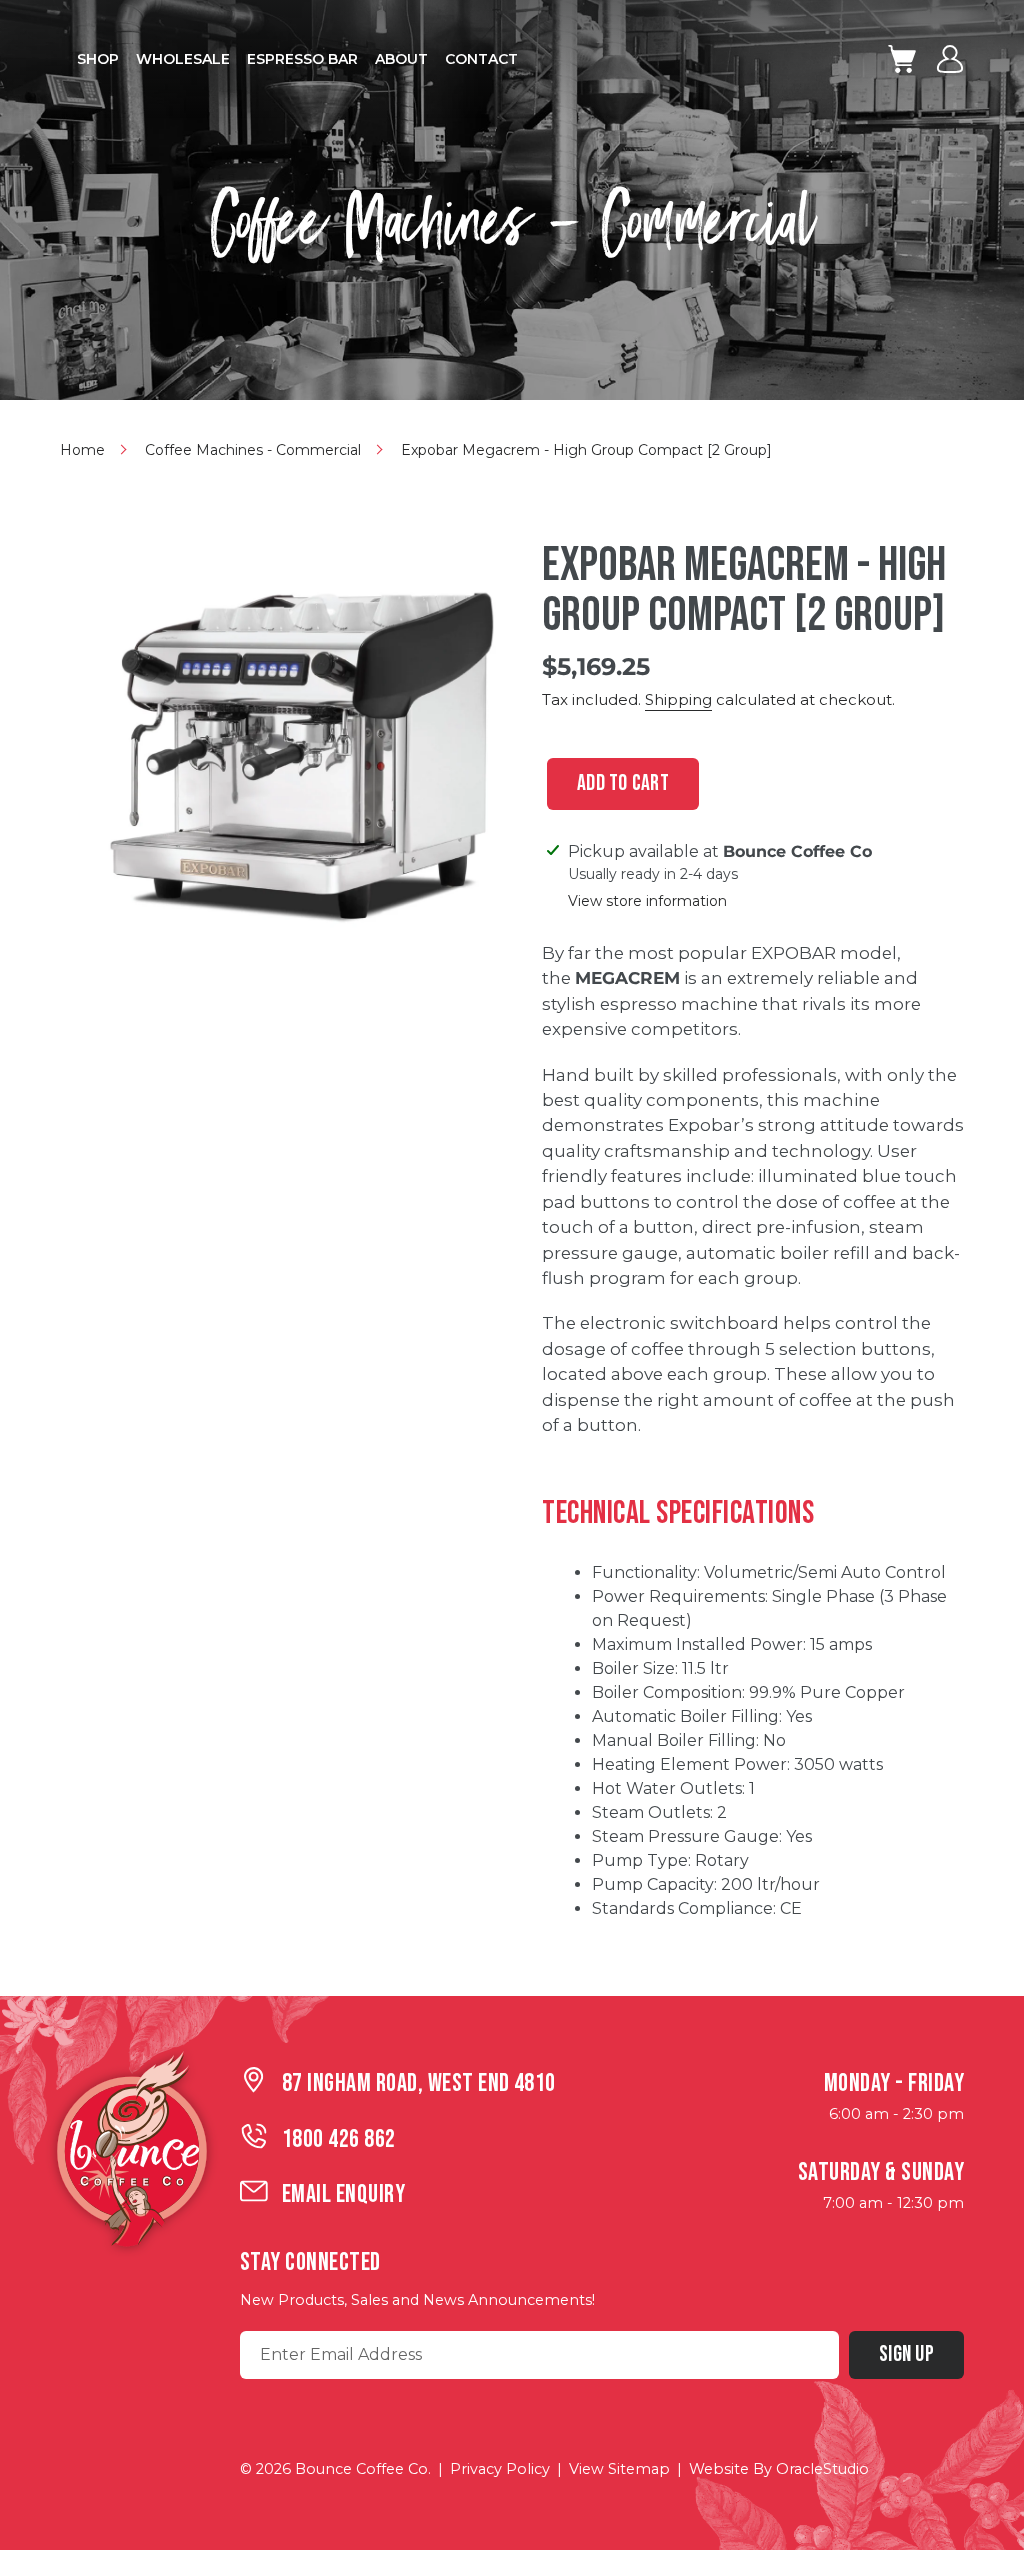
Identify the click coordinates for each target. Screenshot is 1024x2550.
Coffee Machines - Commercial (253, 450)
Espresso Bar (302, 59)
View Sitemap (619, 2469)
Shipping (678, 699)
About (401, 59)
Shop (98, 59)
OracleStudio (822, 2469)
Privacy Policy (500, 2469)
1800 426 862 (339, 2139)
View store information (647, 901)
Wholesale (183, 59)
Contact (481, 59)
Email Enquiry (343, 2194)
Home (82, 450)
